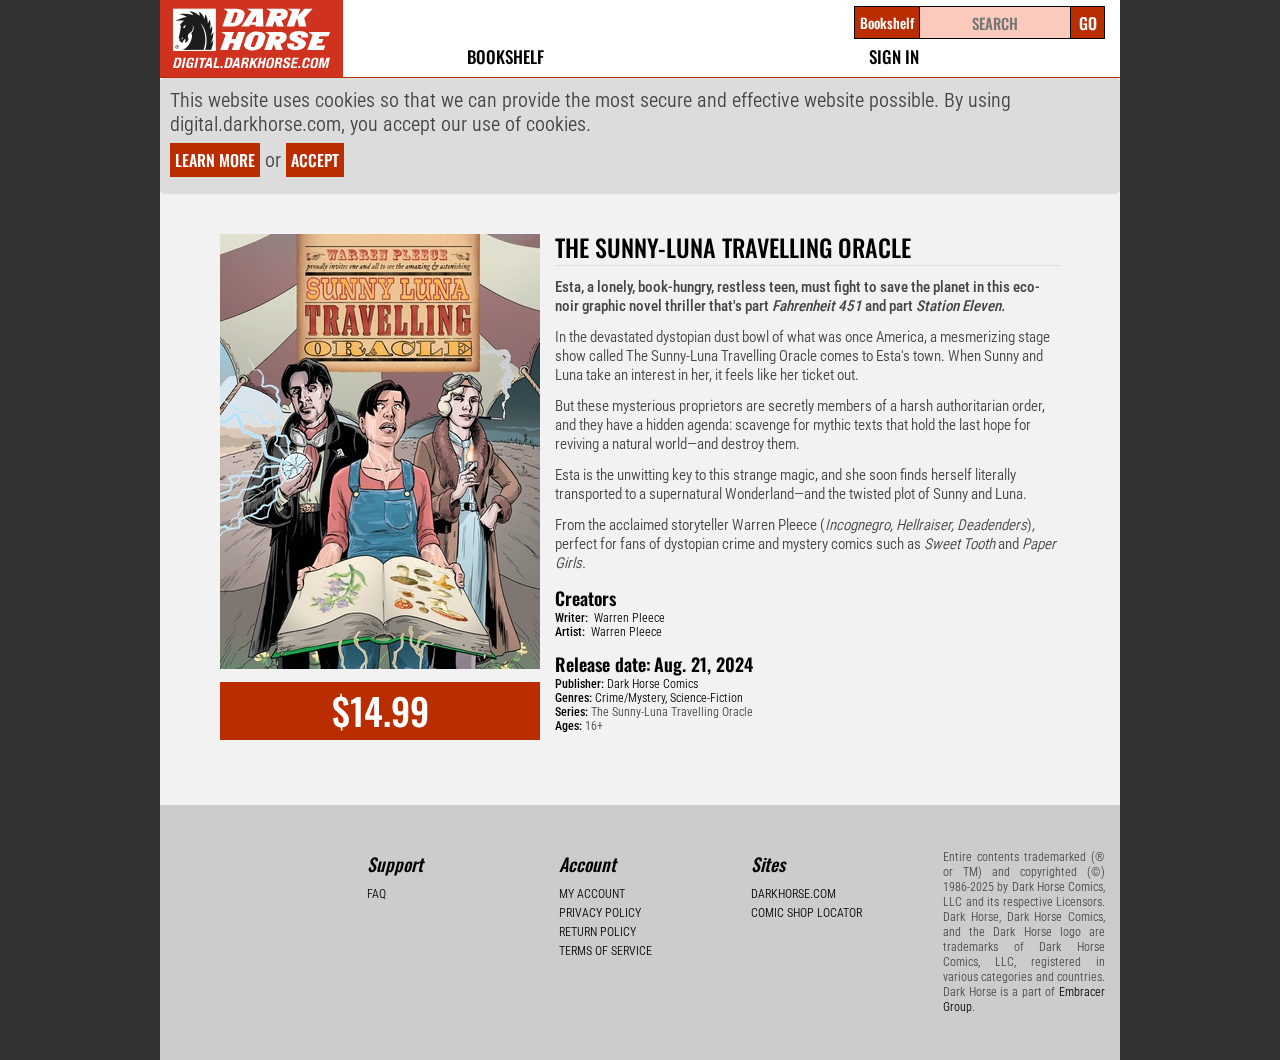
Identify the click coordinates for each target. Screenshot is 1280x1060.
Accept (315, 160)
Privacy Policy (600, 913)
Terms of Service (605, 951)
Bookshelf (505, 56)
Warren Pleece (629, 618)
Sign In (894, 56)
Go (1088, 23)
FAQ (376, 894)
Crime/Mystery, (631, 698)
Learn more (215, 160)
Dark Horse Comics (652, 684)
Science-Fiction (706, 698)
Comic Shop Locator (806, 913)
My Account (592, 894)
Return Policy (597, 932)
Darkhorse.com (793, 894)
